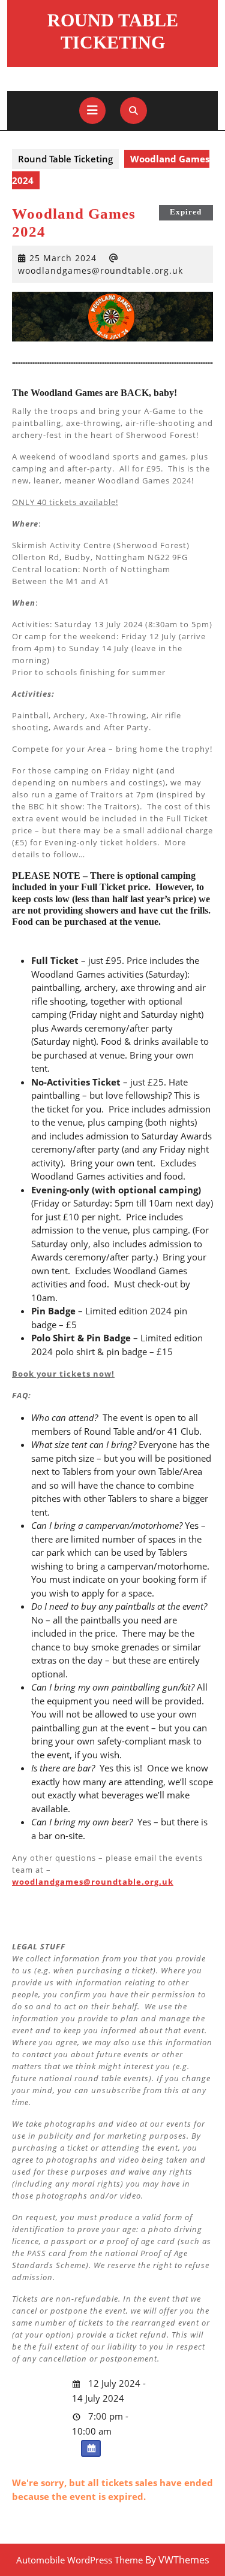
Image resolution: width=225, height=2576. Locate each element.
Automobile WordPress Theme (79, 2560)
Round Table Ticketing (65, 159)
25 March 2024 (63, 258)
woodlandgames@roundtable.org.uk (100, 270)
